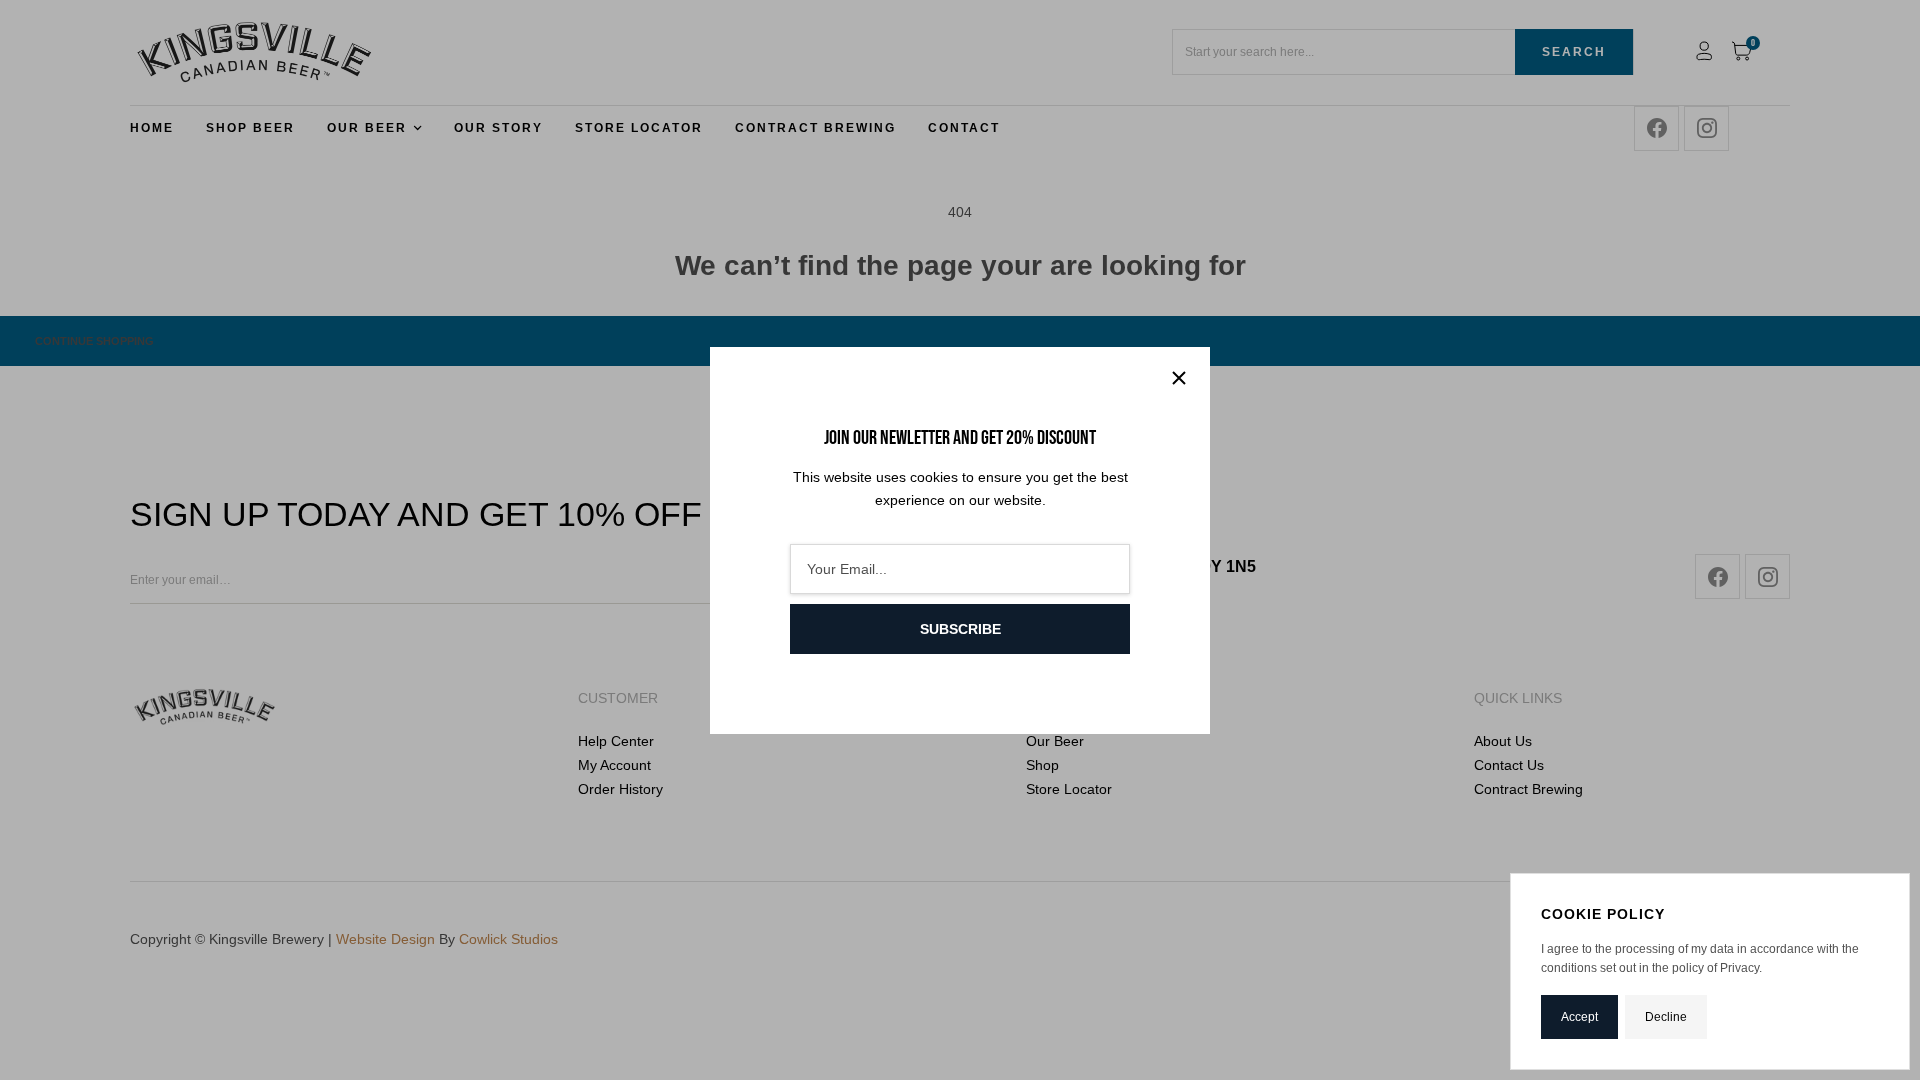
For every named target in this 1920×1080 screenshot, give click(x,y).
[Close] (1179, 378)
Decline (1666, 1017)
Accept (1579, 1017)
